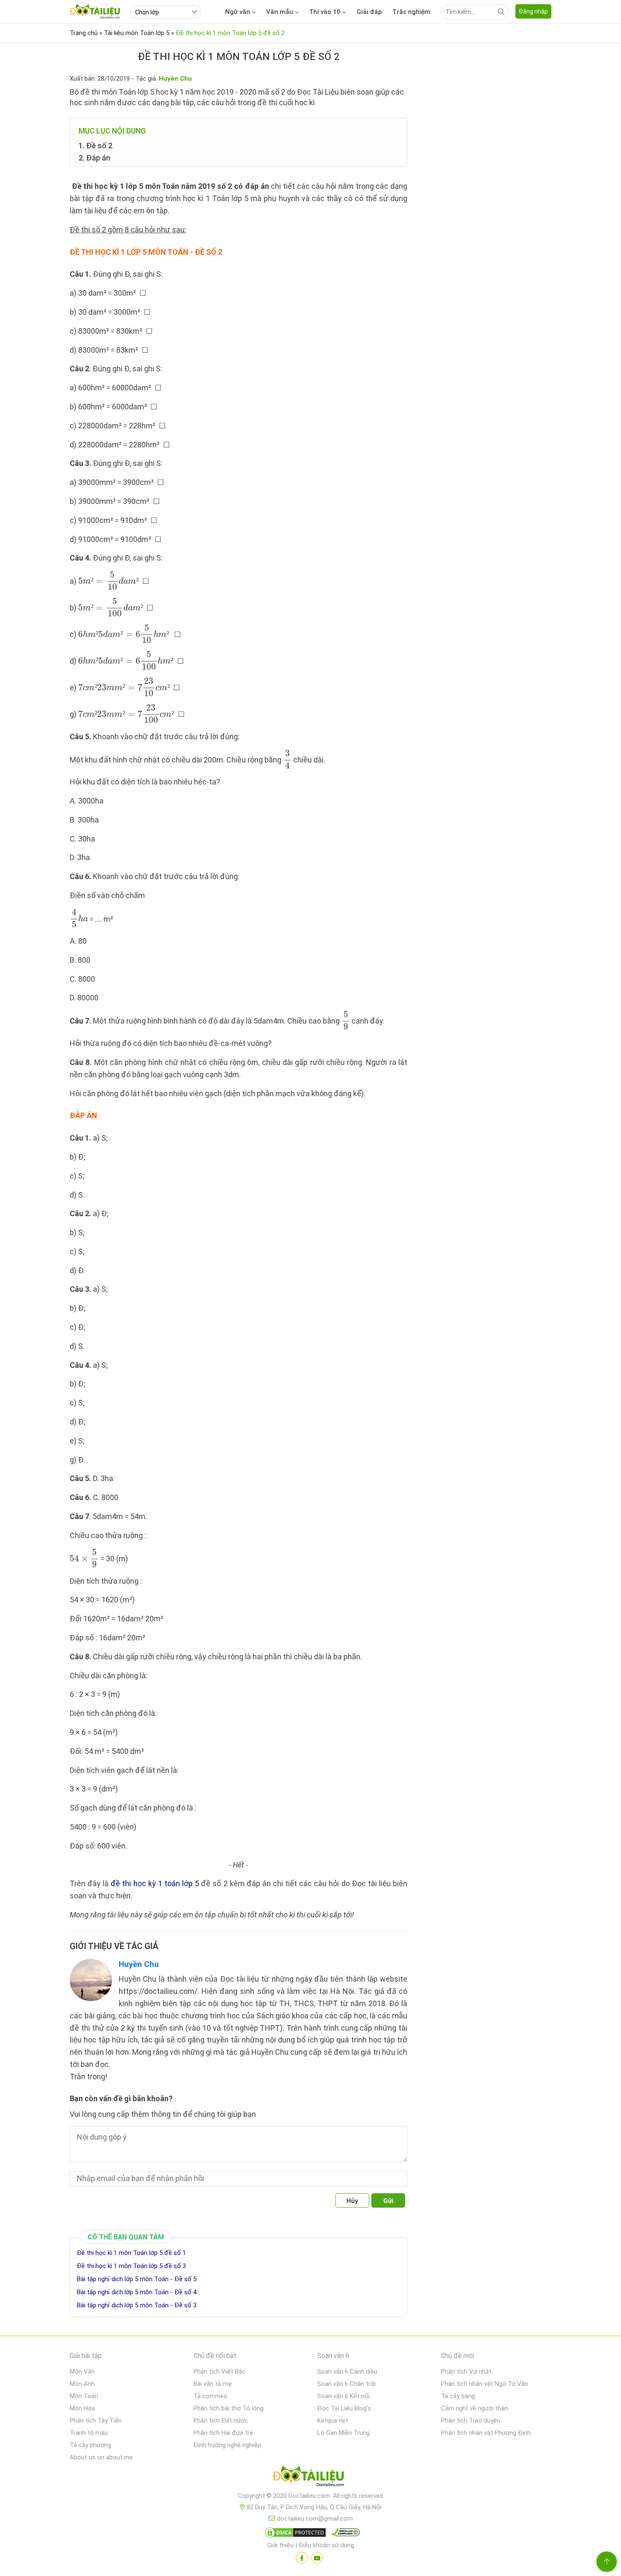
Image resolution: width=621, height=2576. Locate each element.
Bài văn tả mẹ (213, 2384)
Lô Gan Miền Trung (343, 2433)
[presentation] (109, 581)
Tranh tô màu (89, 2433)
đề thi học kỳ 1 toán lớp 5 (155, 1883)
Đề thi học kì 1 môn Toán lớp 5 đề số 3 (131, 2266)
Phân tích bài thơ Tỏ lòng (229, 2408)
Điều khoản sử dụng (326, 2545)
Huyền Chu (139, 1964)
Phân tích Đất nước (221, 2421)
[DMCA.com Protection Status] (294, 2534)
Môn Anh (82, 2384)
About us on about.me (101, 2457)
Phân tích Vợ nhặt (466, 2372)
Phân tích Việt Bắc (219, 2372)
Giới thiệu (280, 2545)
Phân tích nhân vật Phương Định (486, 2433)
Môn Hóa (82, 2408)
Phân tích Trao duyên (471, 2421)
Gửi (388, 2201)
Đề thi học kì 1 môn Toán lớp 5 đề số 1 (131, 2253)
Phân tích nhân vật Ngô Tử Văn (485, 2384)
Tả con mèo (210, 2396)
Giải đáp (369, 12)
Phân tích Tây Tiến (96, 2421)
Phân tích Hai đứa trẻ (223, 2433)
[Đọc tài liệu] (302, 2558)
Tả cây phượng (90, 2445)
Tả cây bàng (458, 2396)
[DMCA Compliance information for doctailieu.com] (344, 2534)
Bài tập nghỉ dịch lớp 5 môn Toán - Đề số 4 (137, 2292)
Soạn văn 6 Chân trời (346, 2384)
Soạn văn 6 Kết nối (343, 2396)
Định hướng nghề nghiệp (227, 2445)
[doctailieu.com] (310, 2478)
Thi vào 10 (325, 12)
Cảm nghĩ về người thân (474, 2408)
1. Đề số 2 (95, 146)
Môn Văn (82, 2372)
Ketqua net (333, 2421)
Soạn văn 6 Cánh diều (347, 2372)
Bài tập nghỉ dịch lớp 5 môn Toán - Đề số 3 (137, 2305)
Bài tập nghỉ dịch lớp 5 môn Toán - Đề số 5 (137, 2279)
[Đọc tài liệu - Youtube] (317, 2558)
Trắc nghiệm (411, 12)
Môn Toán (84, 2396)
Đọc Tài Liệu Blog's (344, 2408)
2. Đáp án (94, 158)
